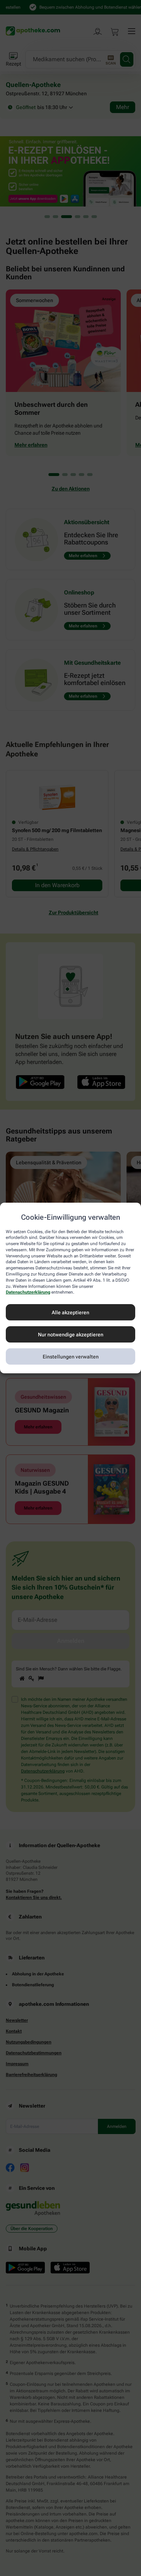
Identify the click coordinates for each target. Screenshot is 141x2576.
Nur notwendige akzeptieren (71, 1335)
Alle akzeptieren (70, 1312)
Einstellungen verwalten (71, 1357)
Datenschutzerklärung (28, 1293)
